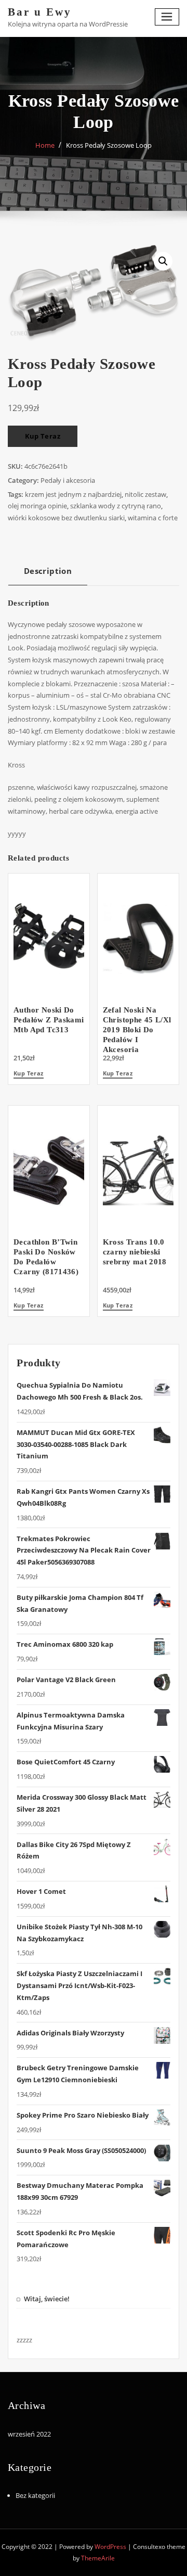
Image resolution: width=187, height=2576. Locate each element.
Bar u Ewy (40, 12)
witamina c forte (153, 518)
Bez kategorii (35, 2495)
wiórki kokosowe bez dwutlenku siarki (66, 518)
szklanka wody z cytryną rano (116, 506)
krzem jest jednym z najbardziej (73, 494)
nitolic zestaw (145, 494)
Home (45, 145)
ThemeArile (98, 2558)
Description (48, 571)
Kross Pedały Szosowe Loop (109, 145)
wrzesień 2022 (29, 2434)
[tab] (48, 575)
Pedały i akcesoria (68, 480)
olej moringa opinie (37, 506)
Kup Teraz (43, 436)
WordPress (110, 2547)
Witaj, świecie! (47, 2299)
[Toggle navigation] (167, 17)
